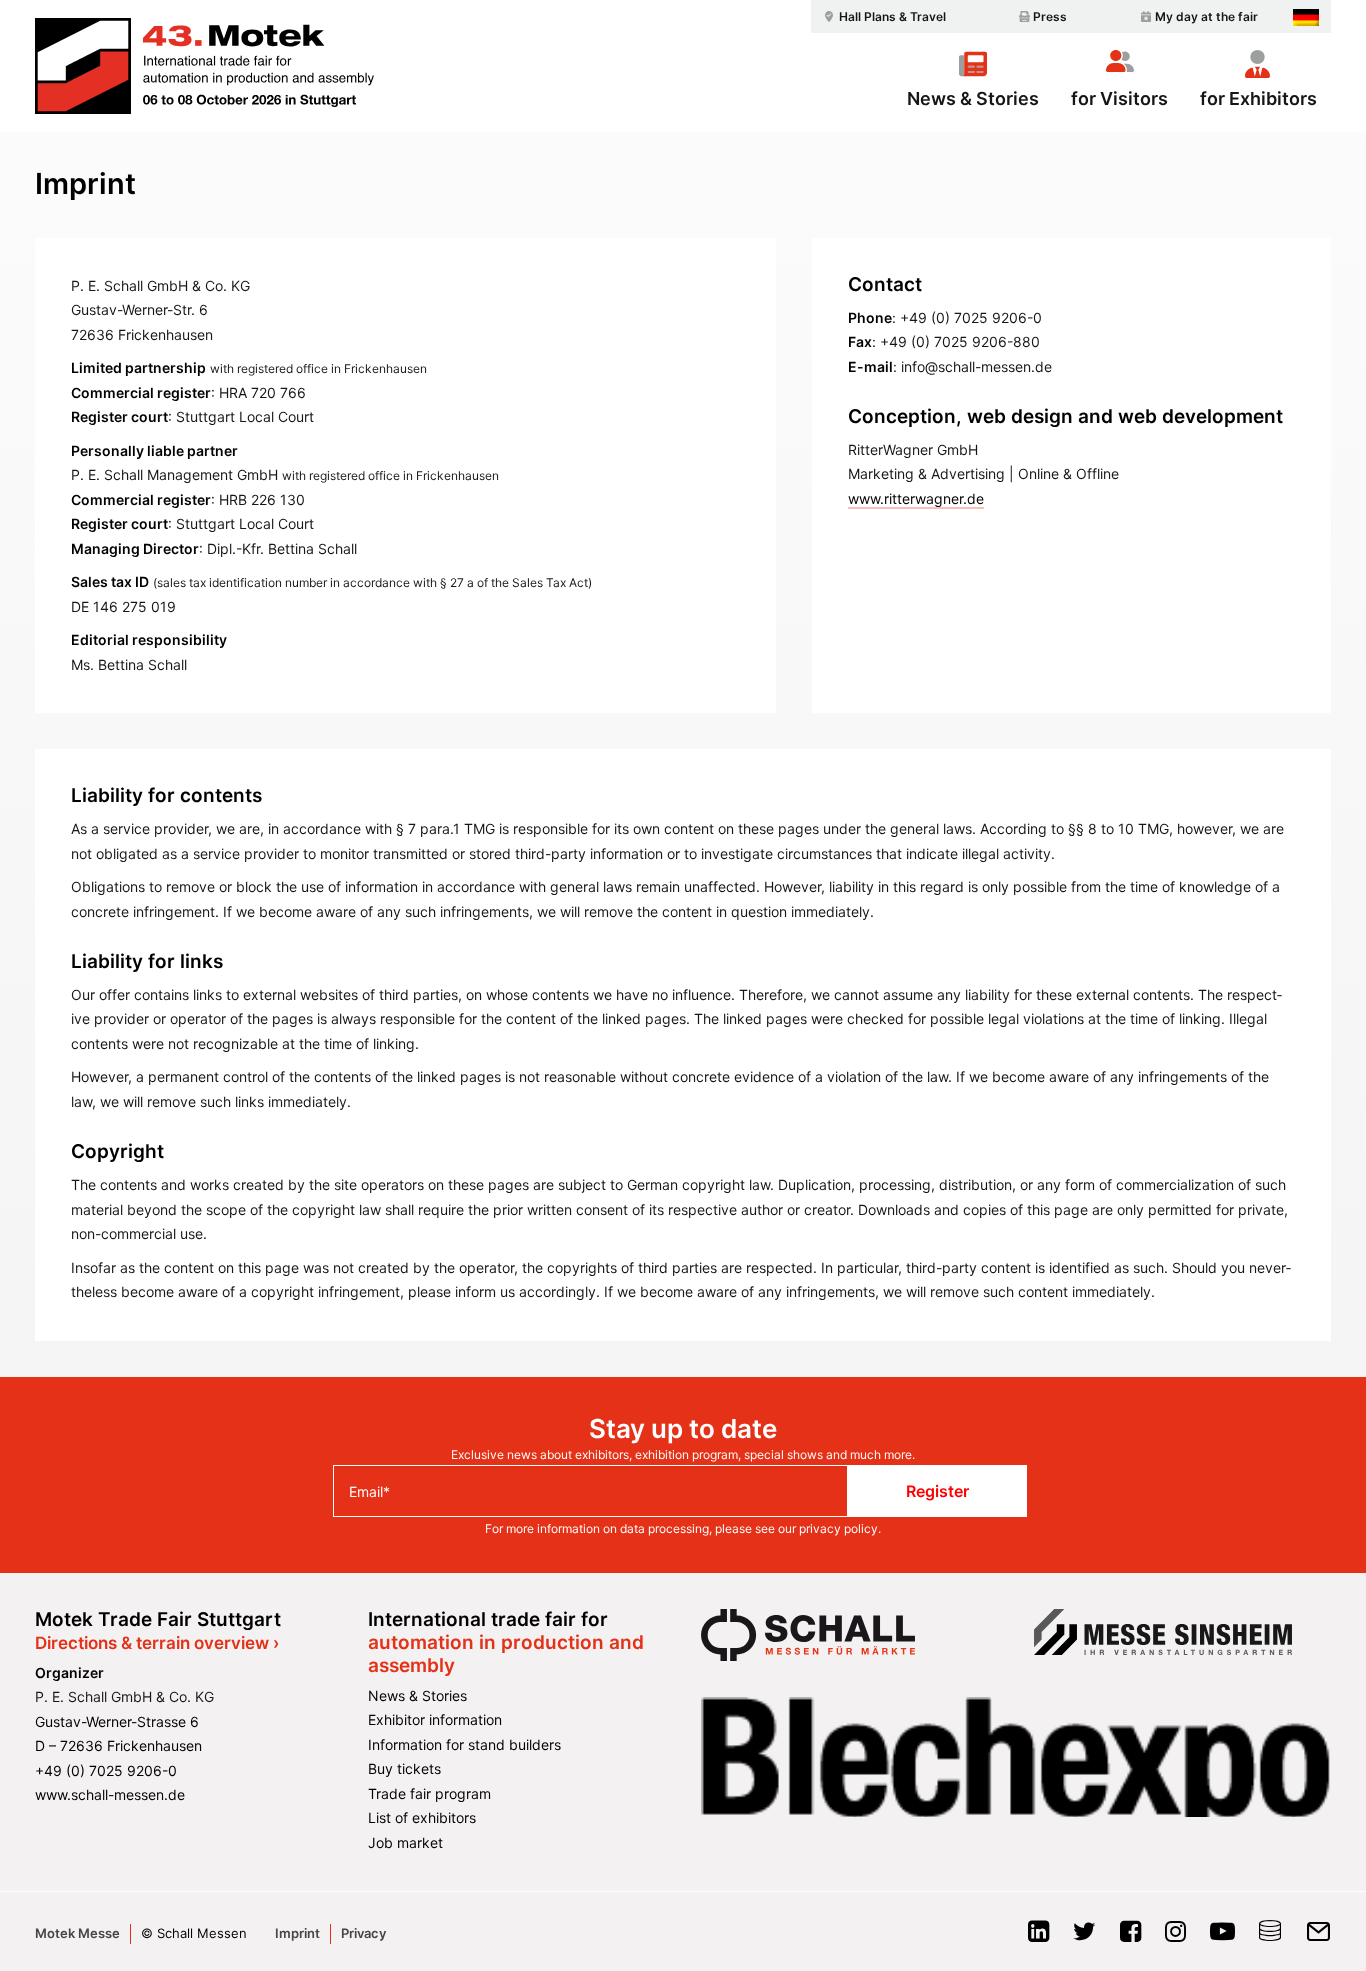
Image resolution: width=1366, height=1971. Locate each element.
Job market (405, 1842)
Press (1050, 16)
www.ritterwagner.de (916, 498)
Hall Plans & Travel (892, 16)
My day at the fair (1206, 16)
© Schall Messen (194, 1933)
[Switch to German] (1306, 17)
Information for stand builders (464, 1744)
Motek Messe (77, 1933)
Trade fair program (429, 1793)
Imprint (297, 1933)
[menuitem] (882, 16)
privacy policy (838, 1528)
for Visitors (1119, 98)
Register (937, 1491)
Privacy (363, 1933)
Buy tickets (404, 1768)
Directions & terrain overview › (157, 1643)
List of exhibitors (422, 1817)
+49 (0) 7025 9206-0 (106, 1770)
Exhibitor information (435, 1719)
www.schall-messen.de (110, 1794)
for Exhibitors (1258, 98)
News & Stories (973, 98)
